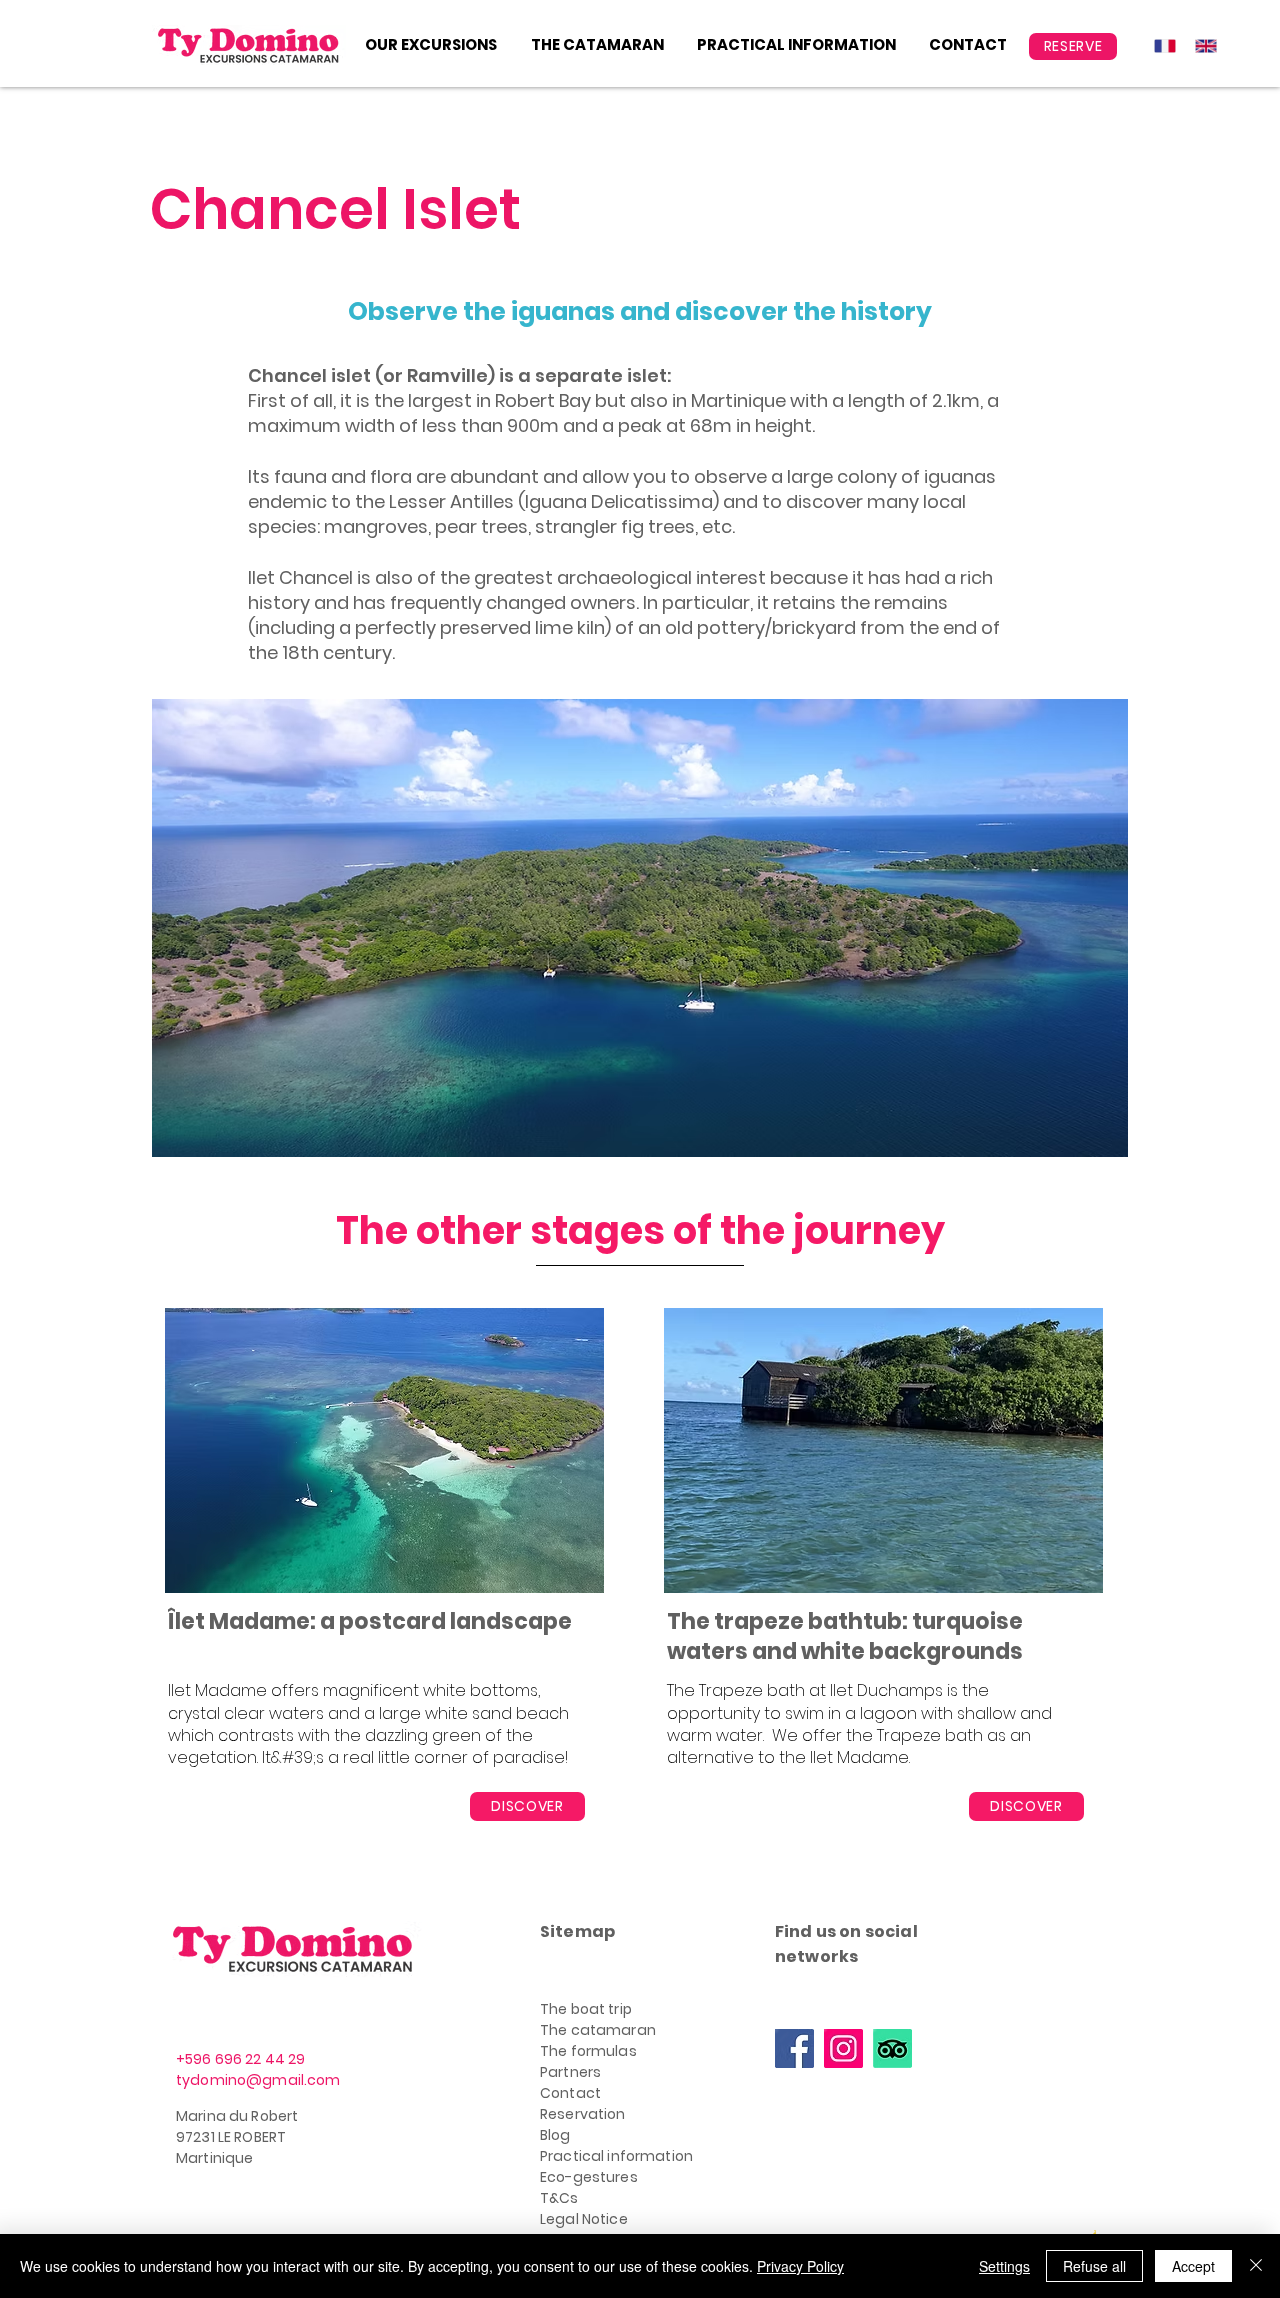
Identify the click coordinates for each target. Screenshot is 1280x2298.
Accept (1193, 2266)
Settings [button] (1004, 2266)
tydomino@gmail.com (258, 2080)
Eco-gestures (589, 2177)
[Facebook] (794, 2048)
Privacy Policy (800, 2266)
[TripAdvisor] (892, 2048)
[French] (1160, 45)
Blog (555, 2135)
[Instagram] (843, 2048)
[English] (1200, 45)
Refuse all (1094, 2266)
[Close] (1256, 2266)
